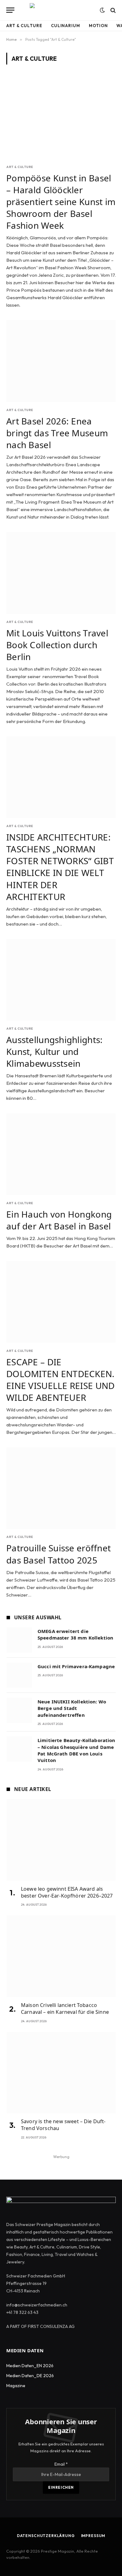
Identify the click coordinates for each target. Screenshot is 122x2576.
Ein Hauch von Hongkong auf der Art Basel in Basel (59, 1220)
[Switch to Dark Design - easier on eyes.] (102, 10)
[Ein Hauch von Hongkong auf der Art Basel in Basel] (61, 1154)
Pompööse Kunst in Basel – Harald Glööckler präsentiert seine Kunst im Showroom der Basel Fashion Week (61, 202)
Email (61, 2464)
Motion (98, 26)
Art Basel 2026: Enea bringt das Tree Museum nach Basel (57, 433)
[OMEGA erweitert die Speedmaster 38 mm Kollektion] (19, 1640)
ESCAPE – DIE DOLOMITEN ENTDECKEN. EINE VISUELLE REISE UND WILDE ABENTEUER (61, 1380)
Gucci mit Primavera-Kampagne (76, 1666)
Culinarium (66, 26)
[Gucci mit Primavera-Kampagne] (19, 1675)
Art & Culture (24, 26)
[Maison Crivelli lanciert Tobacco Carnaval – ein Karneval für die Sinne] (61, 1956)
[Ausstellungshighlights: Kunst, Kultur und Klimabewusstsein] (61, 980)
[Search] (112, 10)
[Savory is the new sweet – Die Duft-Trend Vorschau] (61, 2073)
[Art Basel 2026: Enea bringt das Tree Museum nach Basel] (61, 361)
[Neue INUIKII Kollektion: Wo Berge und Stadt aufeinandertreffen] (19, 1710)
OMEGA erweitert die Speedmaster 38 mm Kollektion (75, 1634)
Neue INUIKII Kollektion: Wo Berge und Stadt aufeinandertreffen (72, 1708)
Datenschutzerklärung (46, 2536)
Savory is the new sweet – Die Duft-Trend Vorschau (63, 2125)
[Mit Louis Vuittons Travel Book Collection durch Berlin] (61, 573)
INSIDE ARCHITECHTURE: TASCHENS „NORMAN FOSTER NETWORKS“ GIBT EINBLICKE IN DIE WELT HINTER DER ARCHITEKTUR (60, 867)
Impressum (93, 2536)
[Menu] (10, 10)
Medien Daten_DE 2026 (30, 2376)
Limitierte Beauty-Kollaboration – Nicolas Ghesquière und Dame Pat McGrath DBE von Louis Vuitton (76, 1750)
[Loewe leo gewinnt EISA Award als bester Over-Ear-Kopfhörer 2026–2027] (61, 1840)
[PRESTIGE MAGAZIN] (61, 10)
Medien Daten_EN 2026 (30, 2366)
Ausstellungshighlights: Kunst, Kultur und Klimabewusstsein (54, 1051)
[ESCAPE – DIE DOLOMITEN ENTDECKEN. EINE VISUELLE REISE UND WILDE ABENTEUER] (61, 1302)
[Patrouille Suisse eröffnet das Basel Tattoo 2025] (61, 1488)
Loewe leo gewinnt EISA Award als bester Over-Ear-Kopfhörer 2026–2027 (67, 1892)
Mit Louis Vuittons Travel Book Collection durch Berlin (57, 645)
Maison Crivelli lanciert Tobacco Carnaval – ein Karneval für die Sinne (65, 2009)
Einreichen (61, 2487)
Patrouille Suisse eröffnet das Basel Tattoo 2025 (58, 1554)
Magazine (16, 2386)
